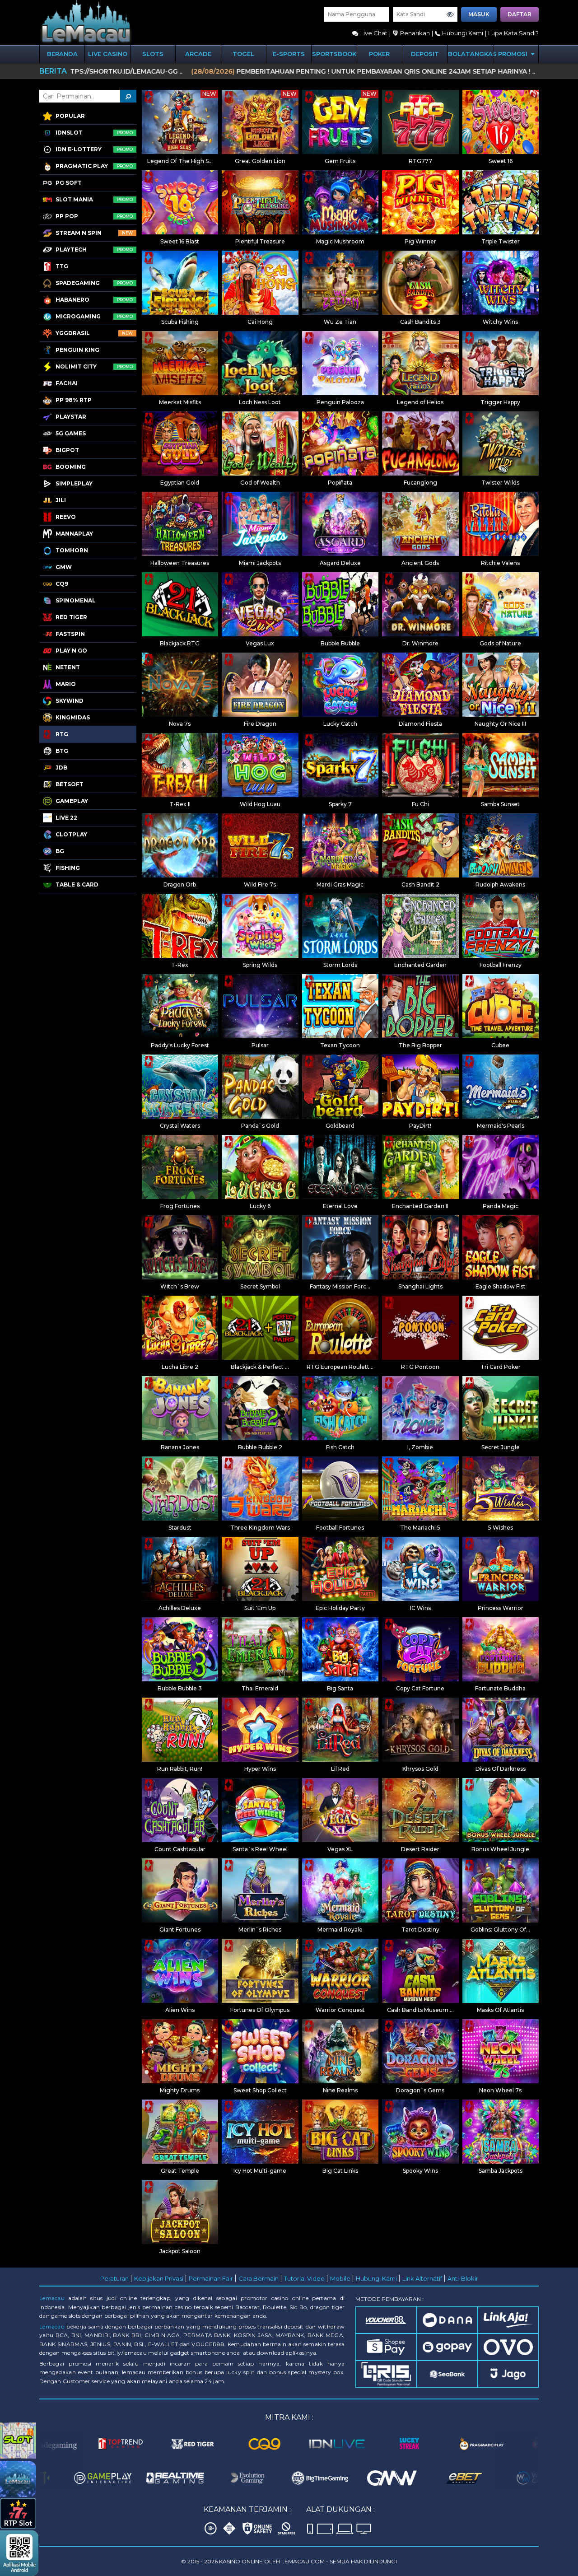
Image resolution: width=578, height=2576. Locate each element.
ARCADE (198, 54)
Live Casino (108, 54)
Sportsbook (334, 54)
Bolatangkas (471, 54)
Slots (153, 54)
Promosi (514, 54)
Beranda (62, 54)
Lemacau (52, 2298)
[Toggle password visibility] (450, 14)
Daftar (520, 14)
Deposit (425, 54)
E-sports (289, 54)
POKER (379, 54)
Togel (243, 54)
